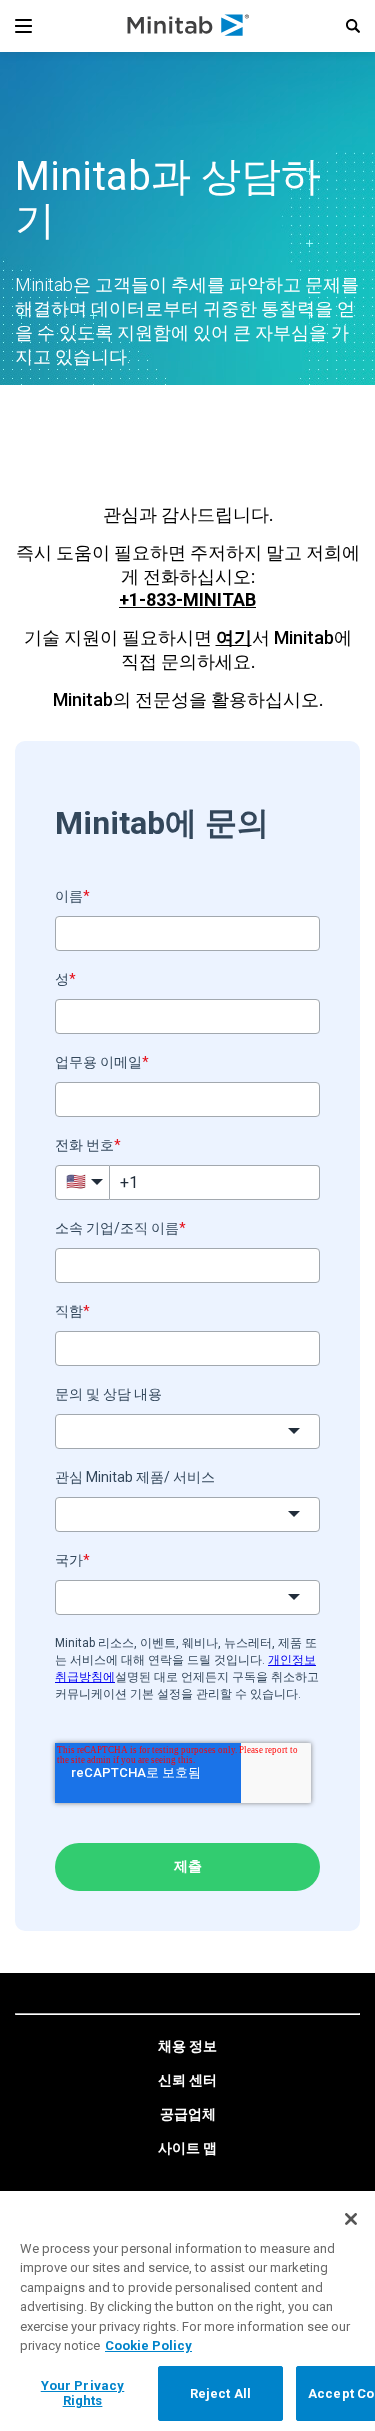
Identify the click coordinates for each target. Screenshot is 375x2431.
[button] (353, 26)
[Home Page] (189, 26)
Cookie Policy (148, 2345)
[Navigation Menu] (23, 26)
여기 (234, 637)
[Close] (351, 2219)
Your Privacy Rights (83, 2393)
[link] (187, 2047)
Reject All (220, 2393)
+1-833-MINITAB (187, 599)
